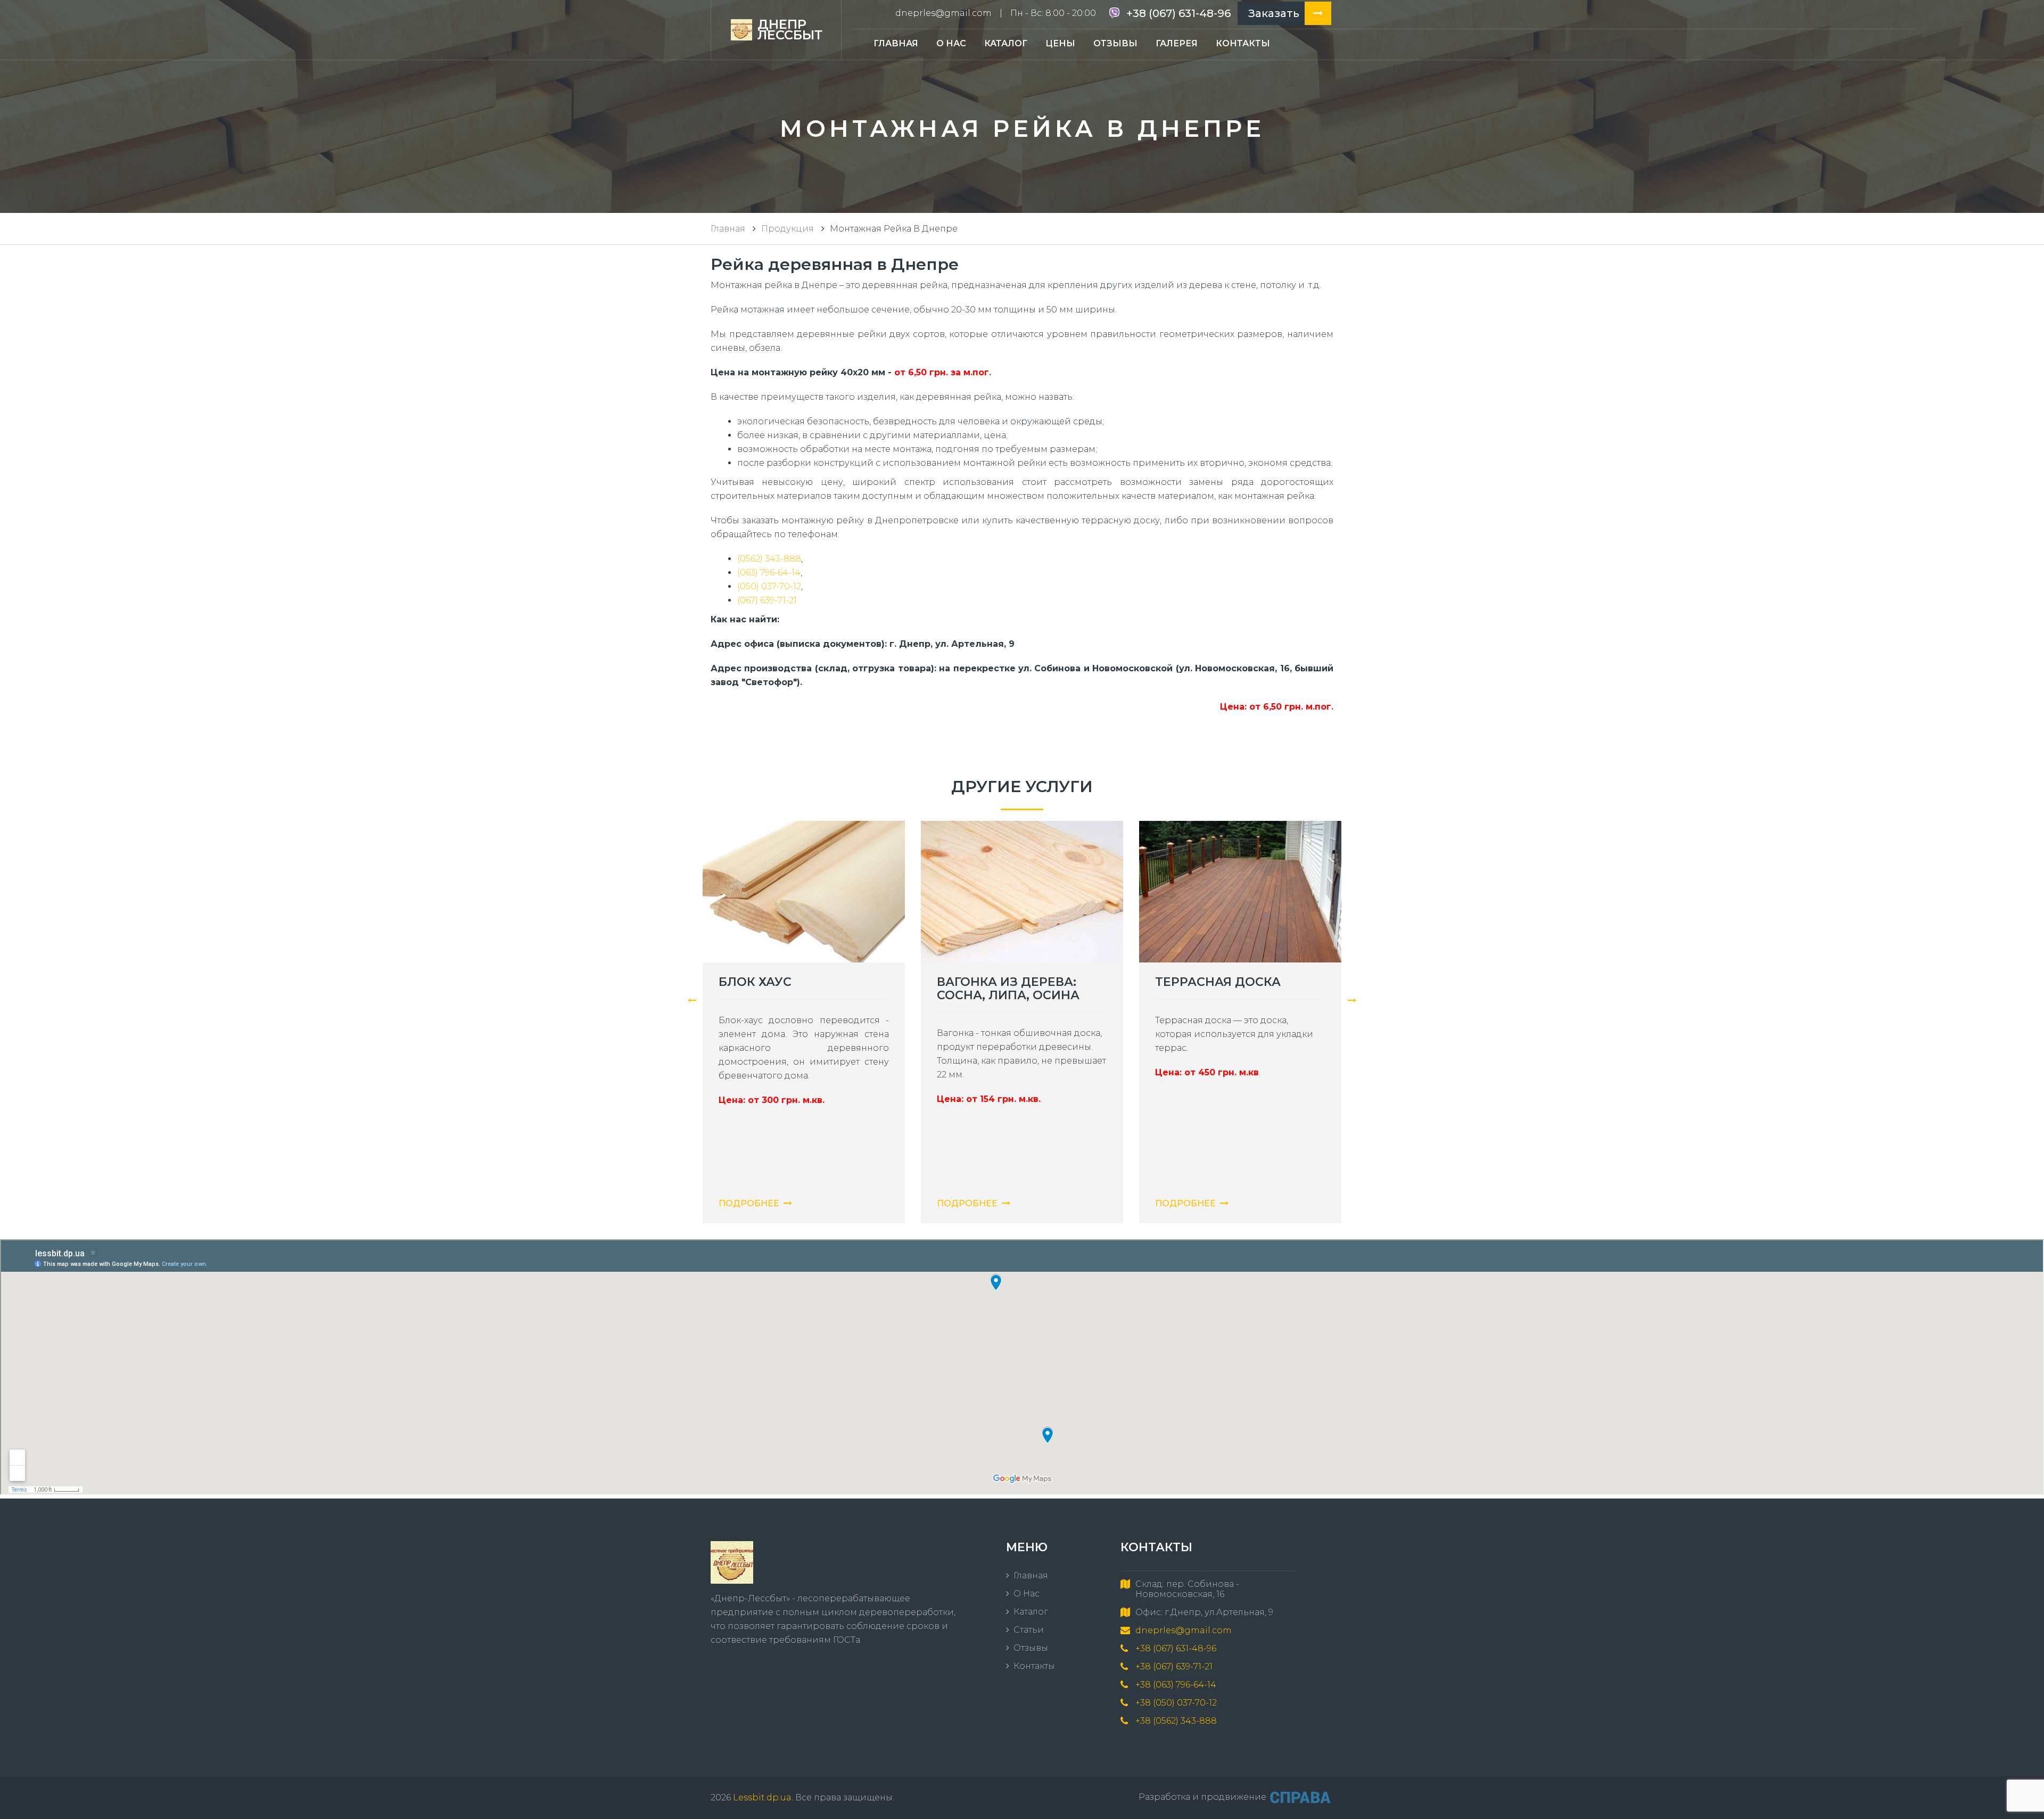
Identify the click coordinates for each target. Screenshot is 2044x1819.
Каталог (1006, 43)
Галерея (1177, 43)
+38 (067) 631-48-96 (1178, 13)
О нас (951, 43)
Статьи (1029, 1630)
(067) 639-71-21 (767, 600)
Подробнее (749, 1203)
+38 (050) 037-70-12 (1176, 1703)
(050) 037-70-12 (769, 586)
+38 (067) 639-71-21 (1174, 1666)
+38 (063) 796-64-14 (1176, 1685)
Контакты (1243, 43)
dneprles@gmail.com (943, 13)
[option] (804, 1030)
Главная (896, 43)
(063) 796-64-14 (769, 573)
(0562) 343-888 (769, 559)
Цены (1060, 43)
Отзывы (1115, 43)
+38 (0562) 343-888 (1176, 1721)
